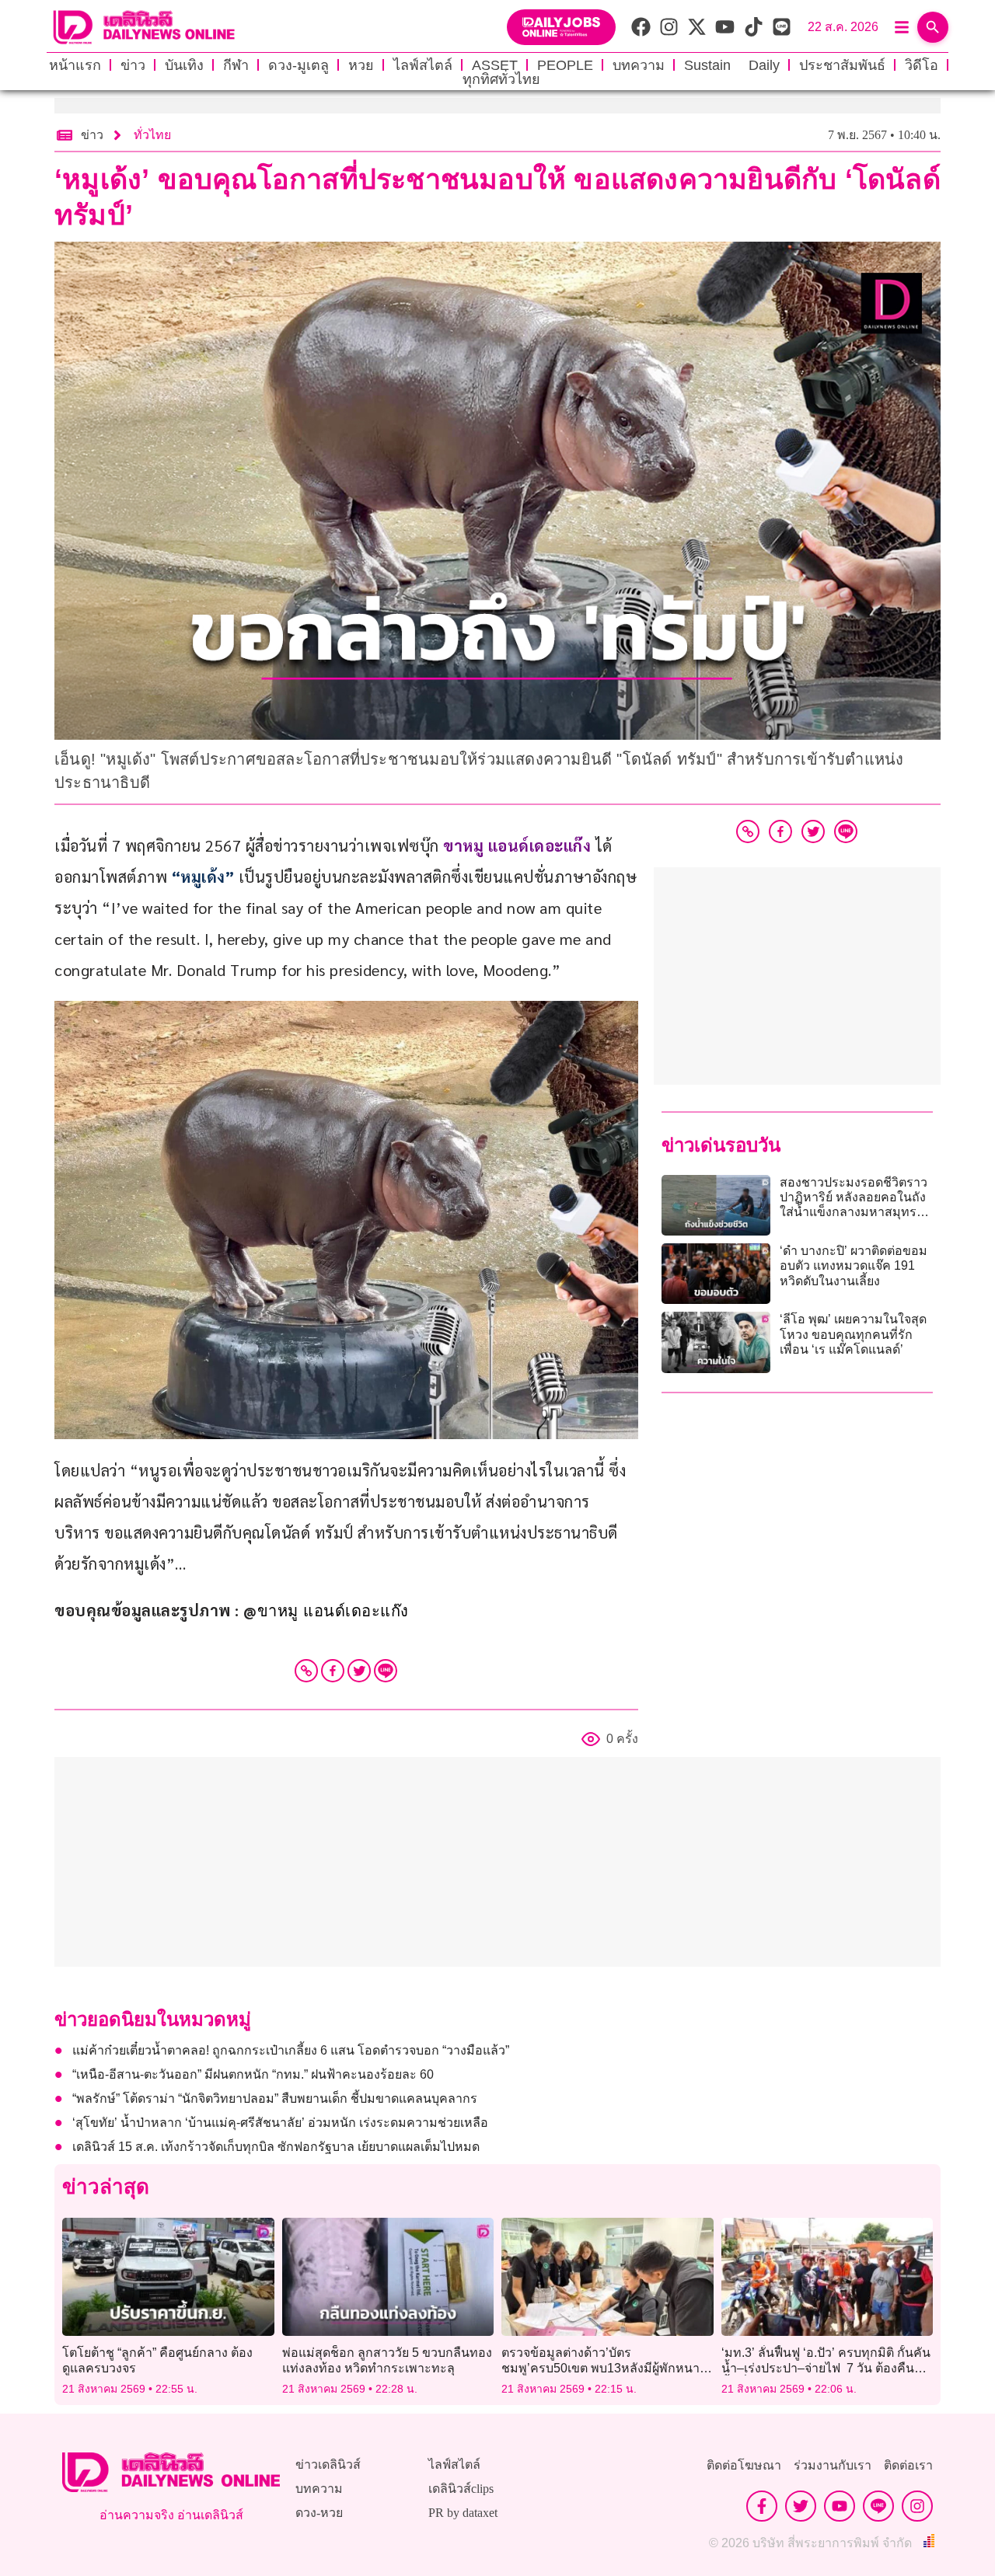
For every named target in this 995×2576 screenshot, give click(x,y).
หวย (361, 65)
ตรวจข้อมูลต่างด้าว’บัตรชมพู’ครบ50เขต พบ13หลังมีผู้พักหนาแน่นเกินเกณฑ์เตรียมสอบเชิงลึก (600, 2367)
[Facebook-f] (762, 2506)
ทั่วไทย (152, 135)
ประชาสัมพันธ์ (842, 65)
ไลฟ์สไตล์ (423, 65)
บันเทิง (184, 65)
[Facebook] (333, 1671)
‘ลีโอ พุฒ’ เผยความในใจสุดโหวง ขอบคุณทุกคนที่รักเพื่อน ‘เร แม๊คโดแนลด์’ (853, 1334)
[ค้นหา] (933, 27)
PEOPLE (565, 65)
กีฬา (236, 65)
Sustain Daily (732, 65)
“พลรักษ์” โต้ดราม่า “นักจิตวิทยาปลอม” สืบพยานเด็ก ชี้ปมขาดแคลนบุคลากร (275, 2098)
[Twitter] (359, 1671)
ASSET (495, 65)
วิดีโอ (922, 65)
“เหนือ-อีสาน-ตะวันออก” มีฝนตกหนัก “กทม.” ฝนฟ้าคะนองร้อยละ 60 (253, 2074)
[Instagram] (917, 2506)
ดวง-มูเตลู (298, 65)
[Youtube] (840, 2506)
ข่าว (133, 65)
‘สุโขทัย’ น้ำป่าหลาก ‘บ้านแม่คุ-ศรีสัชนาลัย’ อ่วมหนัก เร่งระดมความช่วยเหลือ (280, 2123)
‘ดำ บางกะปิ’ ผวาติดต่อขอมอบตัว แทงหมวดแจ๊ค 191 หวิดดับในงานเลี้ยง (854, 1265)
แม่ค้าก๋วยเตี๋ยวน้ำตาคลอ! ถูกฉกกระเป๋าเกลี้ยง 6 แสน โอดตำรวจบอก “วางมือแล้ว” (291, 2050)
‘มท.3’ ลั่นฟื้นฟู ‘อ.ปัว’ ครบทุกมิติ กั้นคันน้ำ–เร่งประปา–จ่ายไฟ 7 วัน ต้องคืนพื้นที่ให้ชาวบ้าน (826, 2367)
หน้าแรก (75, 65)
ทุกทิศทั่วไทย (501, 79)
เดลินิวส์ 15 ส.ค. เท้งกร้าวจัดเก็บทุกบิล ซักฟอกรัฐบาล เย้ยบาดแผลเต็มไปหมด (276, 2147)
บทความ (639, 65)
